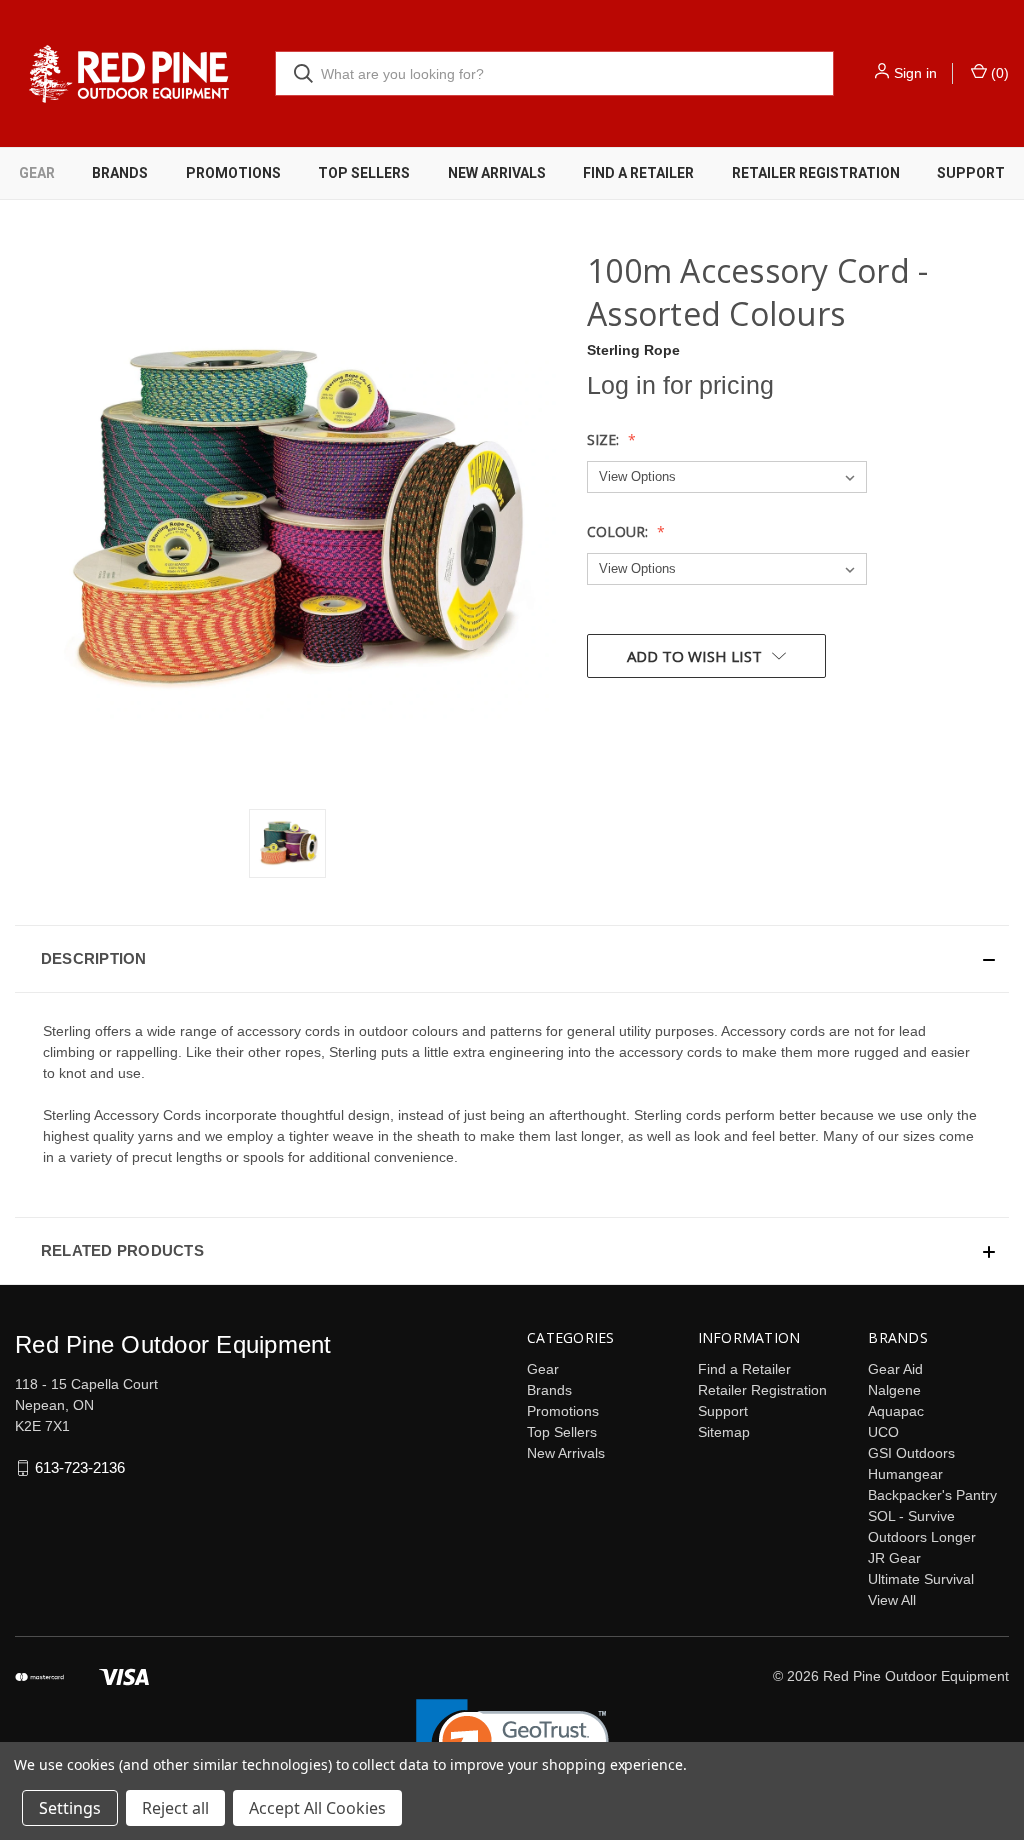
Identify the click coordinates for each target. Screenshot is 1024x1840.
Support (723, 1411)
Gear (37, 173)
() (998, 73)
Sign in (915, 73)
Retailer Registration (816, 173)
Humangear (905, 1474)
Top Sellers (364, 173)
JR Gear (894, 1558)
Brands (120, 173)
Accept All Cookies (317, 1808)
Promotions (233, 173)
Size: (605, 439)
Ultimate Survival (921, 1579)
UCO (883, 1432)
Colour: (619, 531)
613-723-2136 (80, 1467)
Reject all (175, 1808)
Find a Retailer (638, 173)
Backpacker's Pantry (932, 1495)
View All (892, 1600)
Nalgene (894, 1390)
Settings (70, 1808)
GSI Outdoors (911, 1453)
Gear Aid (895, 1369)
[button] (512, 959)
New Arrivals (497, 173)
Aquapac (896, 1411)
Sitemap (724, 1432)
